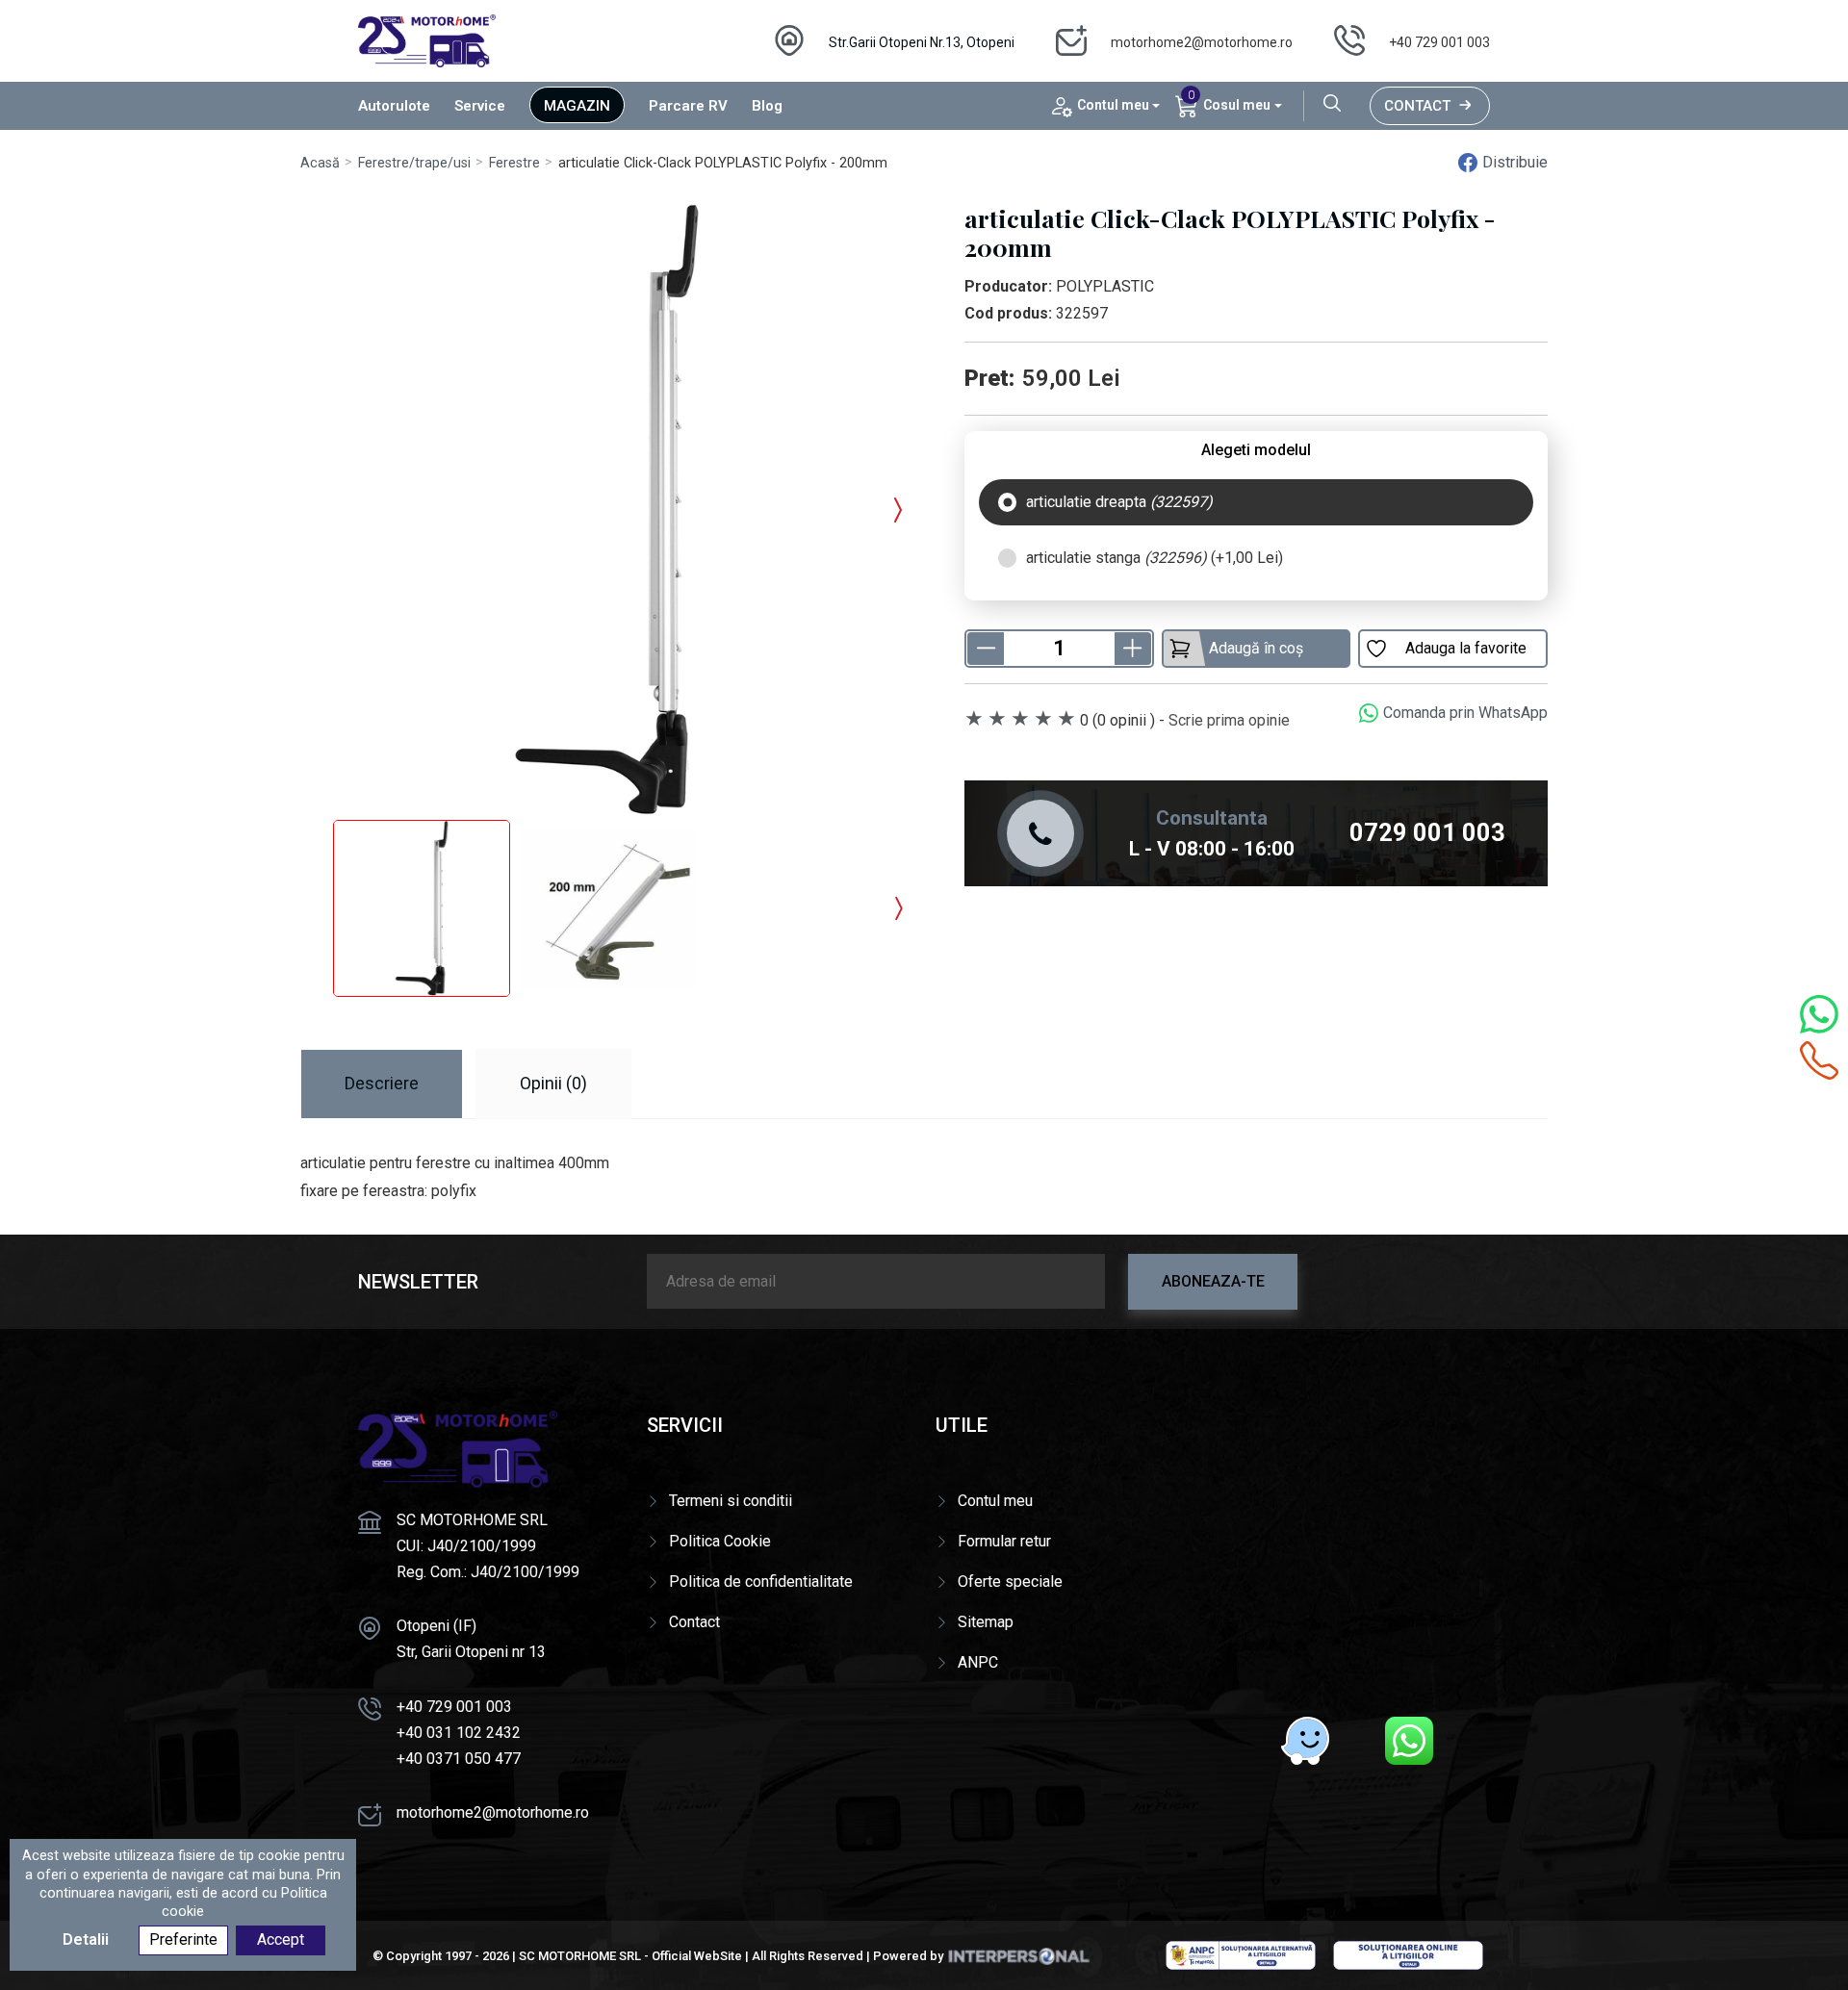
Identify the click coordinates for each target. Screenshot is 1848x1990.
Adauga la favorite (1466, 648)
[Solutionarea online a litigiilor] (1408, 1954)
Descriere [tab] (382, 1083)
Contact (1417, 106)
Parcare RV (688, 106)
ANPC (978, 1662)
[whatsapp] (1409, 1741)
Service (480, 106)
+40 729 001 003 (1439, 42)
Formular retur (1004, 1541)
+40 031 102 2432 (459, 1733)
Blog (767, 106)
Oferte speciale (1010, 1582)
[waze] (1305, 1741)
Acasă (320, 163)
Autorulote (394, 106)
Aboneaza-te (1213, 1281)
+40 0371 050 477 (459, 1759)
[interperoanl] (1018, 1956)
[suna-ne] (1819, 1060)
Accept (281, 1940)
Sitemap (986, 1622)
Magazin (577, 106)
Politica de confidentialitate (761, 1582)
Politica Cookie (720, 1541)
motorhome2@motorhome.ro (1202, 42)
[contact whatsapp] (1819, 1014)
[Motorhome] (427, 40)
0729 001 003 (1427, 832)
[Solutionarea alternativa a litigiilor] (1241, 1954)
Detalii (86, 1940)
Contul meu (995, 1501)
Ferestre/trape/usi (414, 163)
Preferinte (183, 1940)
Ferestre (514, 163)
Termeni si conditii (731, 1501)
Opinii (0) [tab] (553, 1083)
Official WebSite (697, 1956)
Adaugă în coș (1256, 648)
